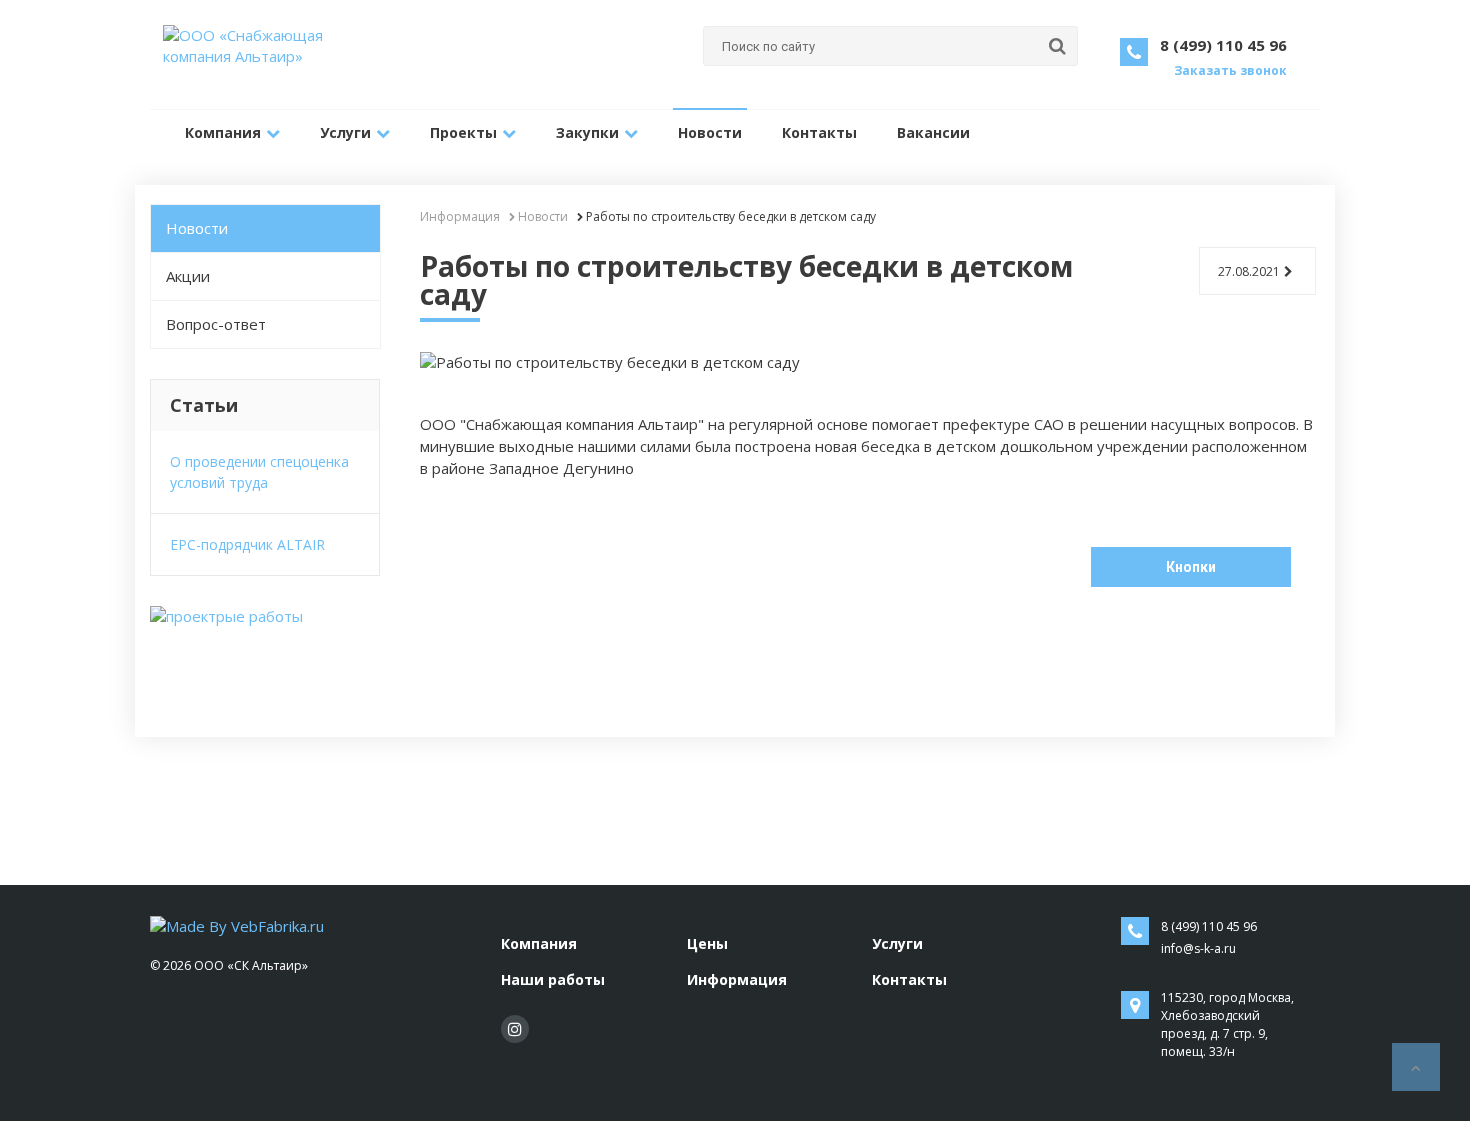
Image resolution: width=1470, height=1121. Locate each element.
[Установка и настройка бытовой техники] (226, 616)
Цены (707, 943)
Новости (710, 132)
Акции (188, 276)
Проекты (463, 132)
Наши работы (553, 979)
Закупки (587, 132)
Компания (223, 132)
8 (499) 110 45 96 (1223, 45)
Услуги (345, 132)
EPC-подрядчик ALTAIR (247, 544)
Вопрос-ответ (216, 324)
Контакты (819, 132)
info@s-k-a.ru (1198, 948)
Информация (737, 979)
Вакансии (933, 132)
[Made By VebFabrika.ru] (237, 925)
